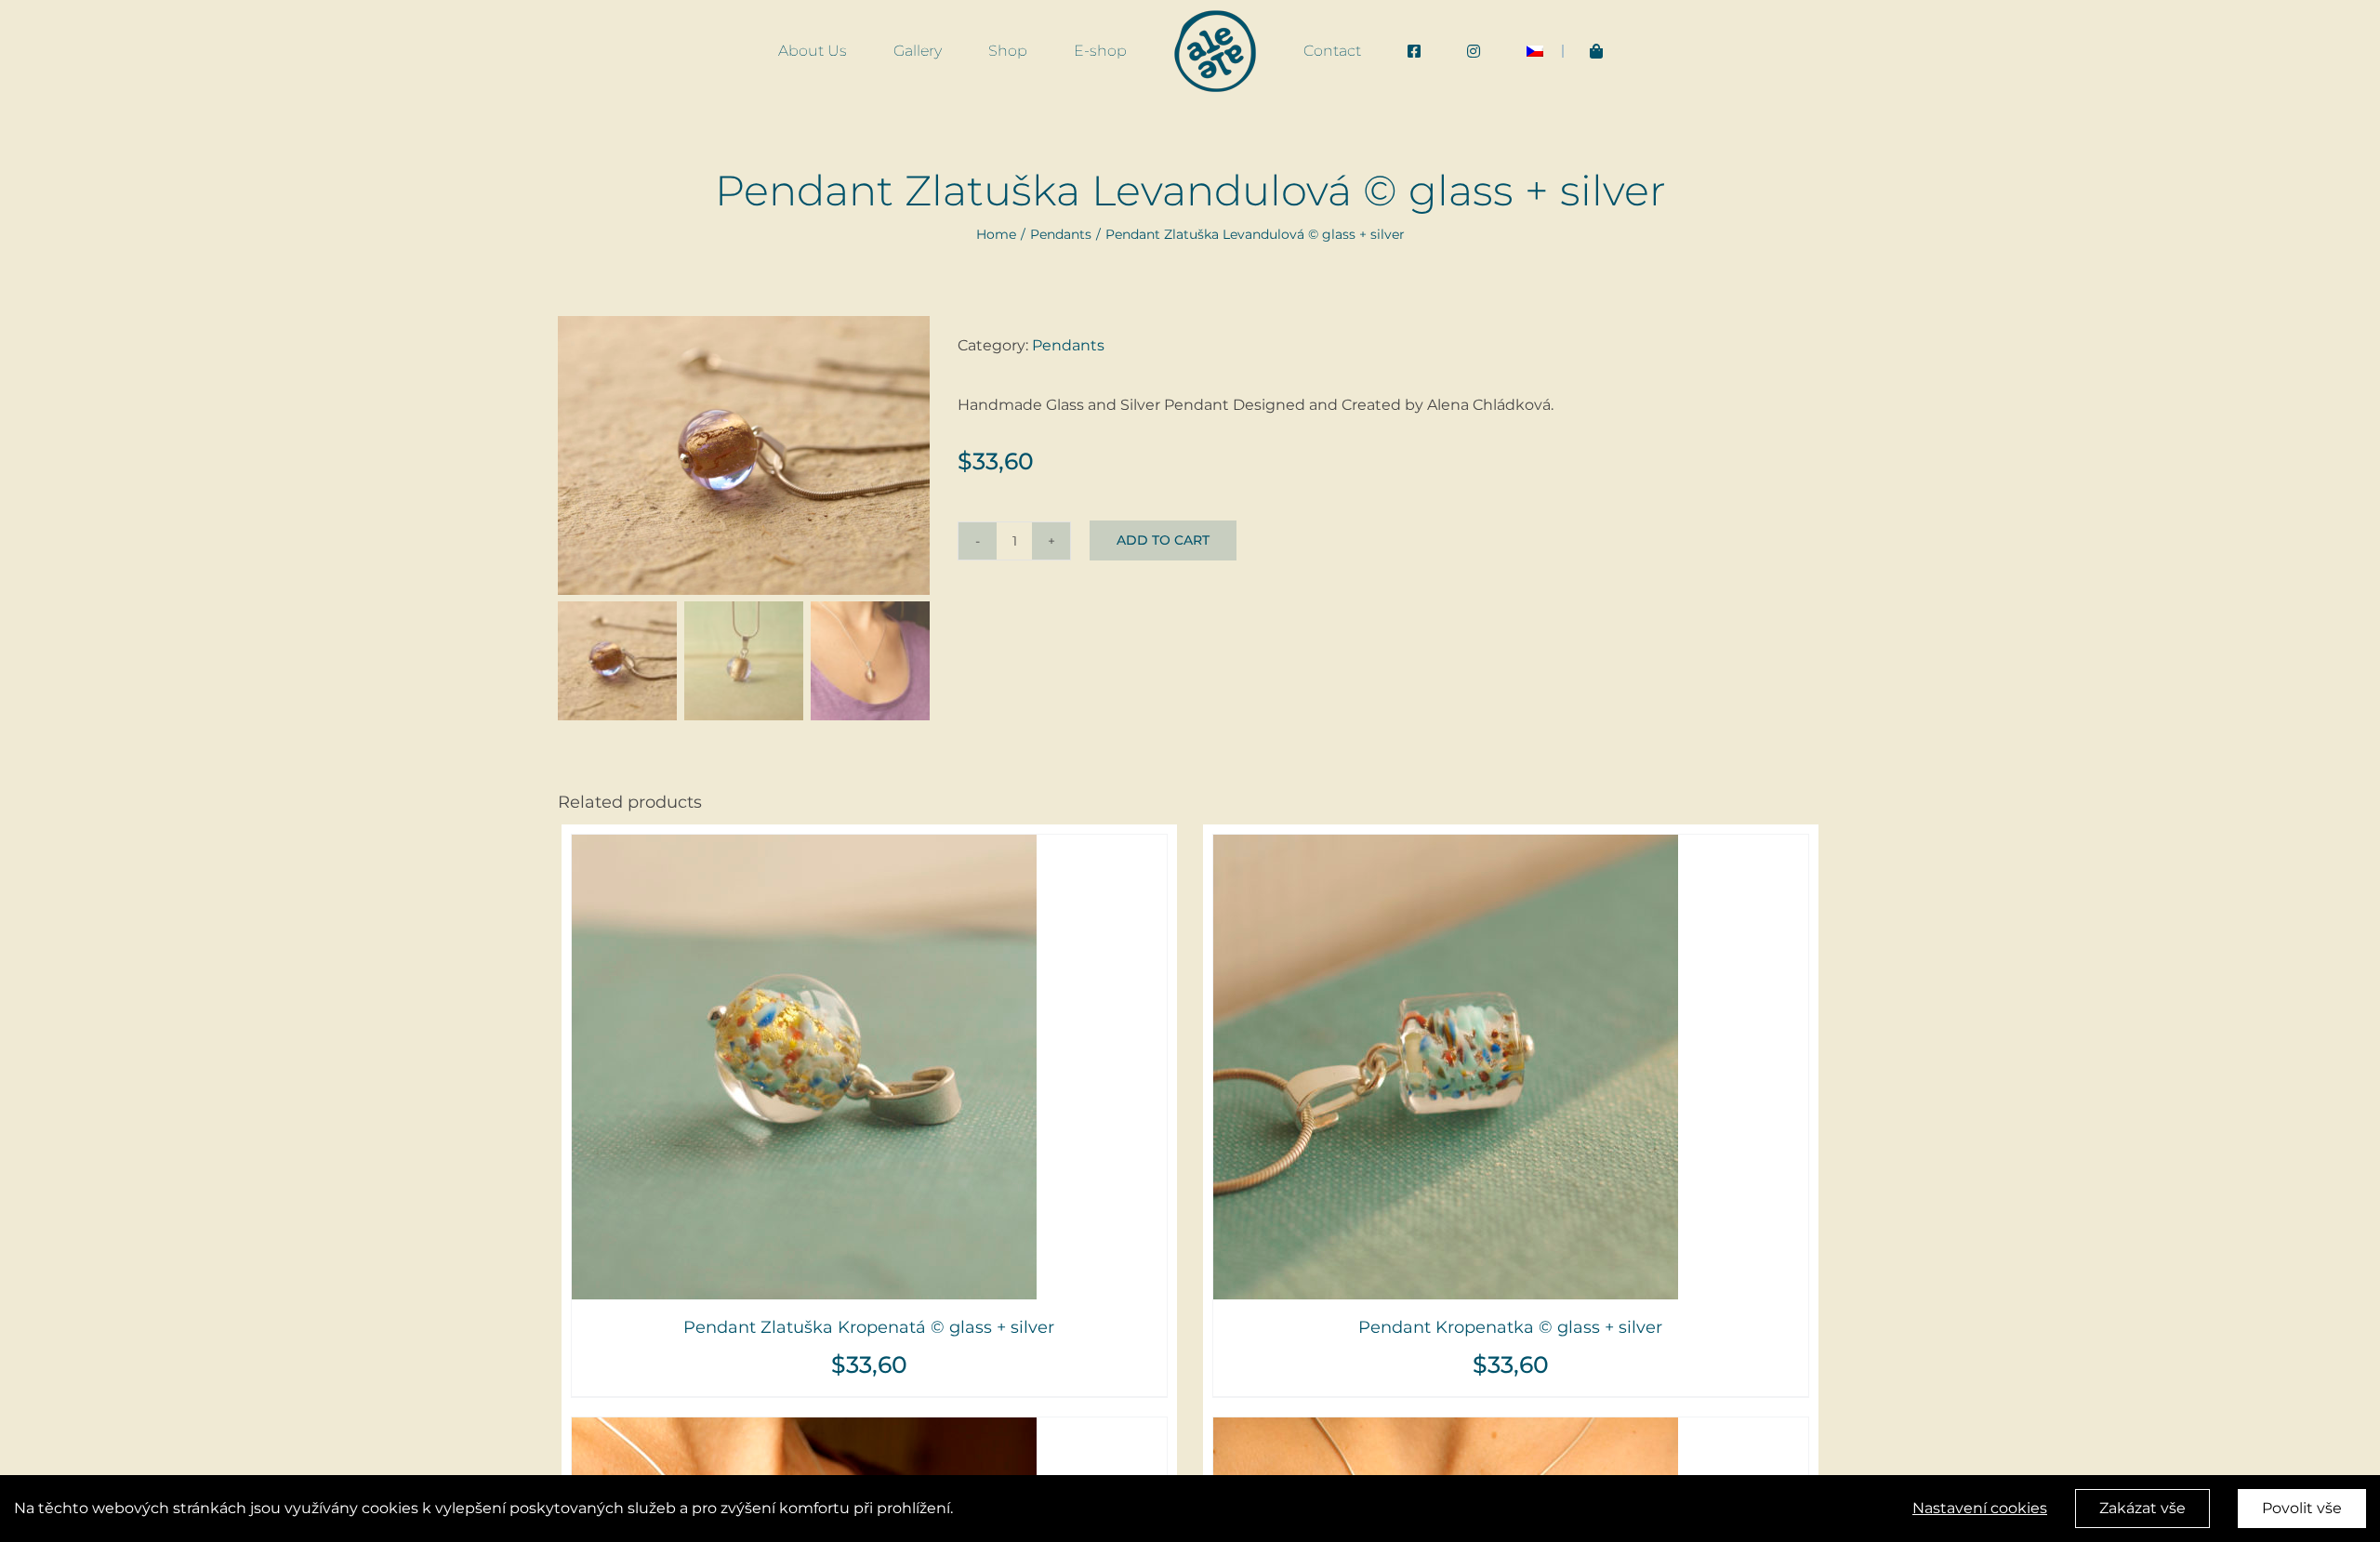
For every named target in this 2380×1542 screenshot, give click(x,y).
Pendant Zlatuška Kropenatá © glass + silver (869, 1327)
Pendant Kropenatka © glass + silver (1510, 1327)
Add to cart (1163, 540)
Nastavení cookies (1980, 1508)
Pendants (1068, 345)
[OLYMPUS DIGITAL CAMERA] (744, 455)
